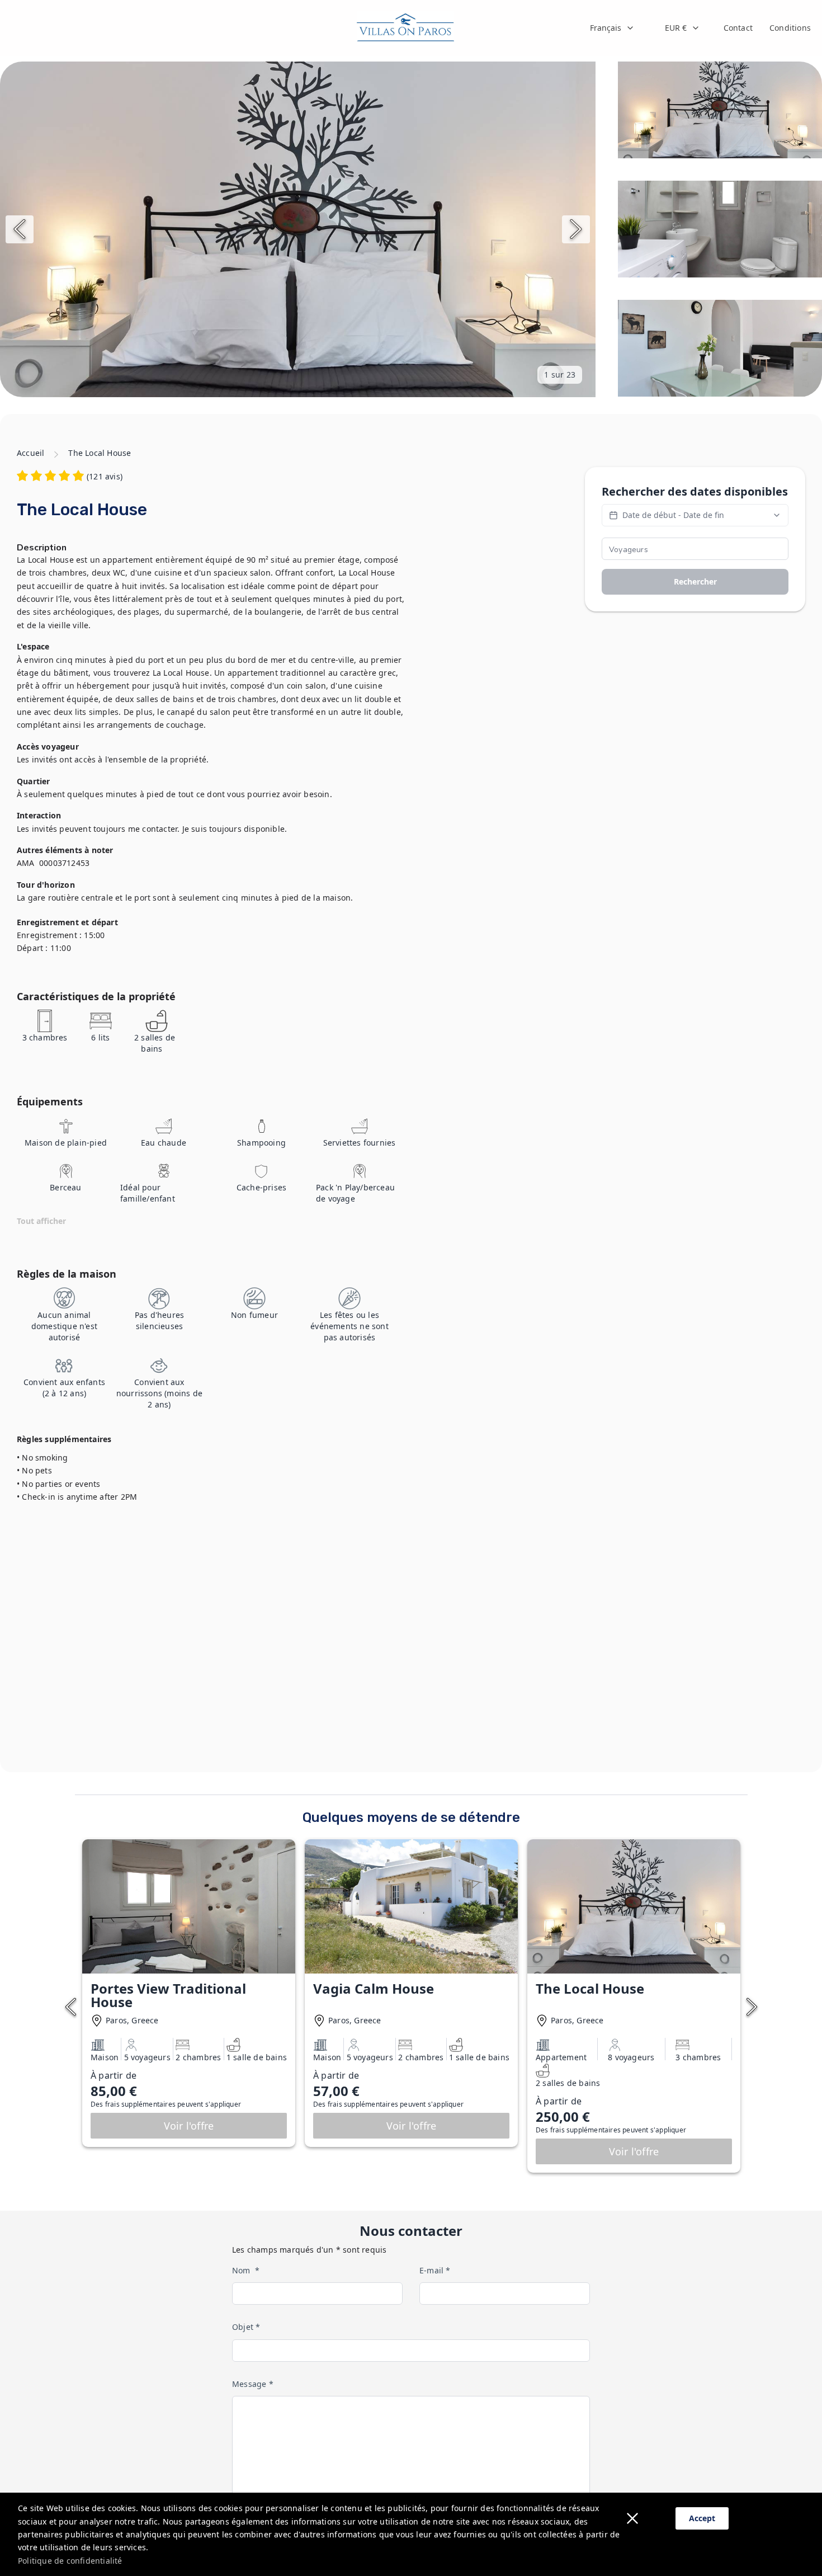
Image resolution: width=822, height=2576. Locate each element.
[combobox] (612, 28)
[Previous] (20, 229)
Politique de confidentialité (70, 2561)
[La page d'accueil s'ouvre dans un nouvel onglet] (405, 28)
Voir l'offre (189, 2126)
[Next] (576, 229)
